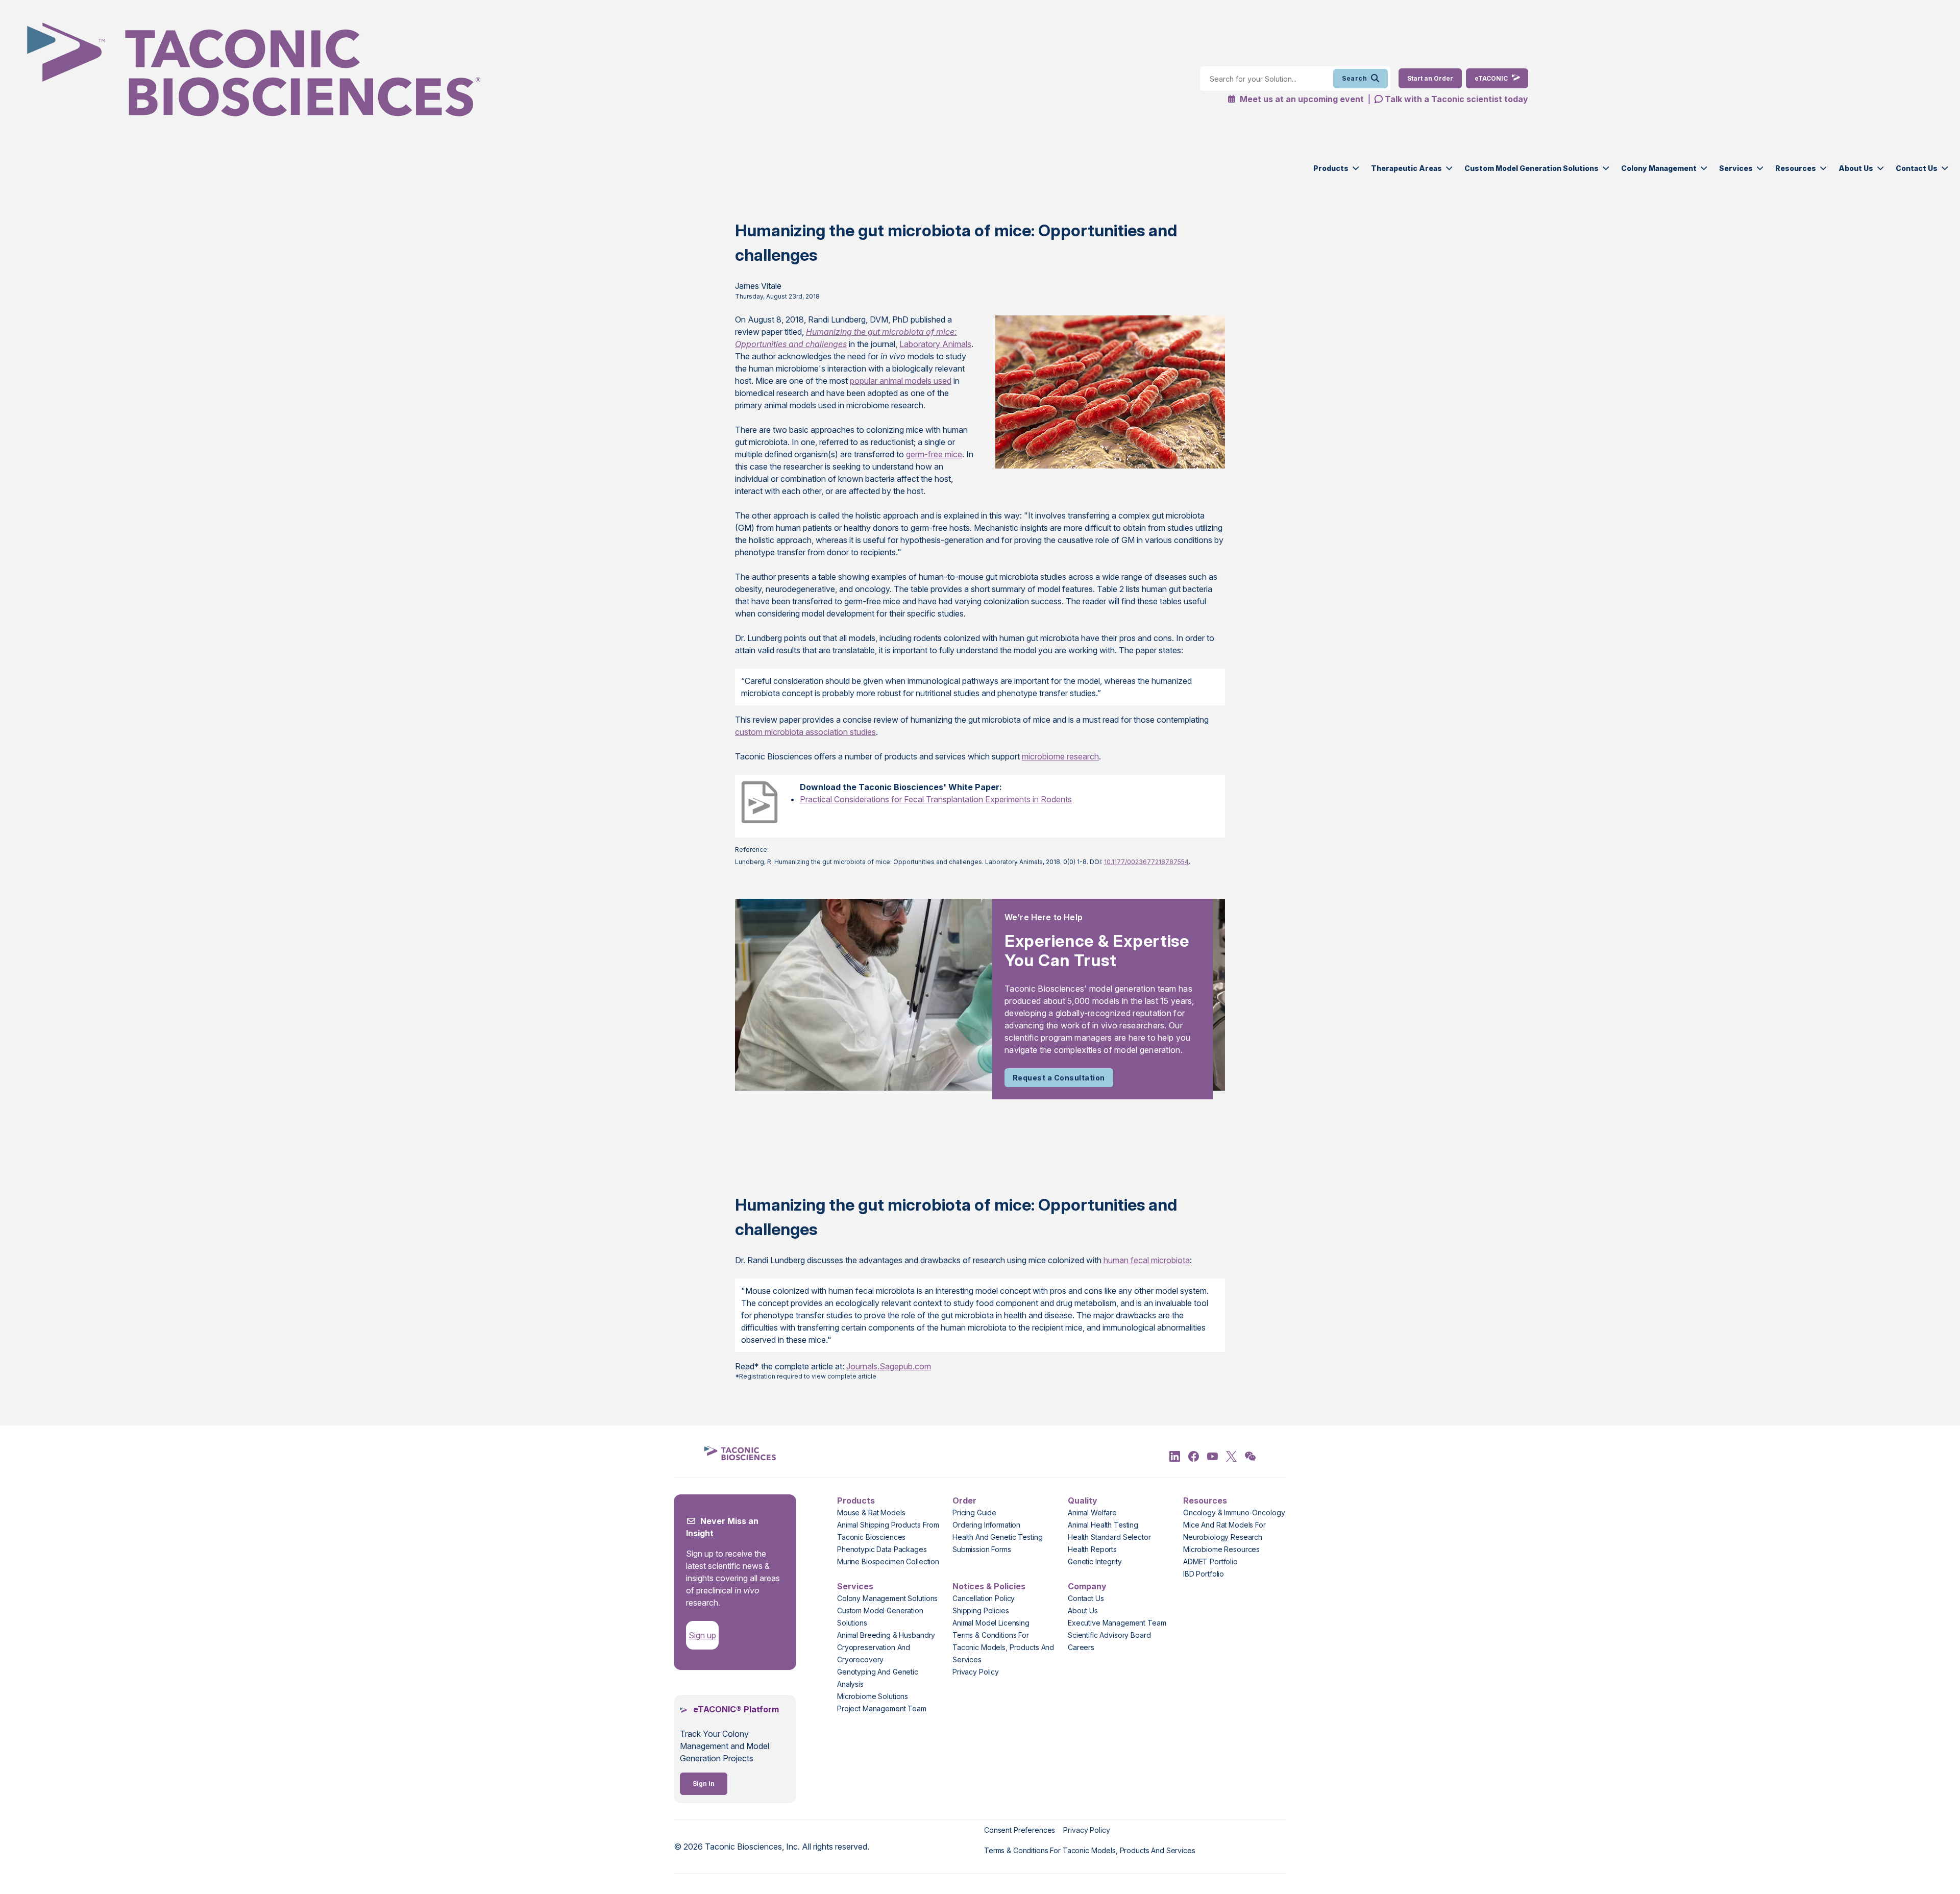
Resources (1796, 168)
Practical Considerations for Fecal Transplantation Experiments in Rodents (936, 799)
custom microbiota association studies (805, 732)
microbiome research (1060, 756)
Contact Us (1917, 168)
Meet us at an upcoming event (1301, 99)
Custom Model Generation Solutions (1532, 168)
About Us (1856, 168)
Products (1331, 168)
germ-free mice (934, 454)
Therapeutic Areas (1406, 168)
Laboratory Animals (935, 344)
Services (1736, 168)
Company (1087, 1586)
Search (1354, 78)
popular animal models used (901, 381)
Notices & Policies (989, 1586)
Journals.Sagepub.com (889, 1366)
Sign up (702, 1635)
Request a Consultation (1059, 1078)
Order (964, 1501)
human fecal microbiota (1147, 1260)
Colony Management (1659, 168)
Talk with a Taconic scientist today (1456, 99)
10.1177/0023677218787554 (1146, 862)
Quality (1083, 1501)
